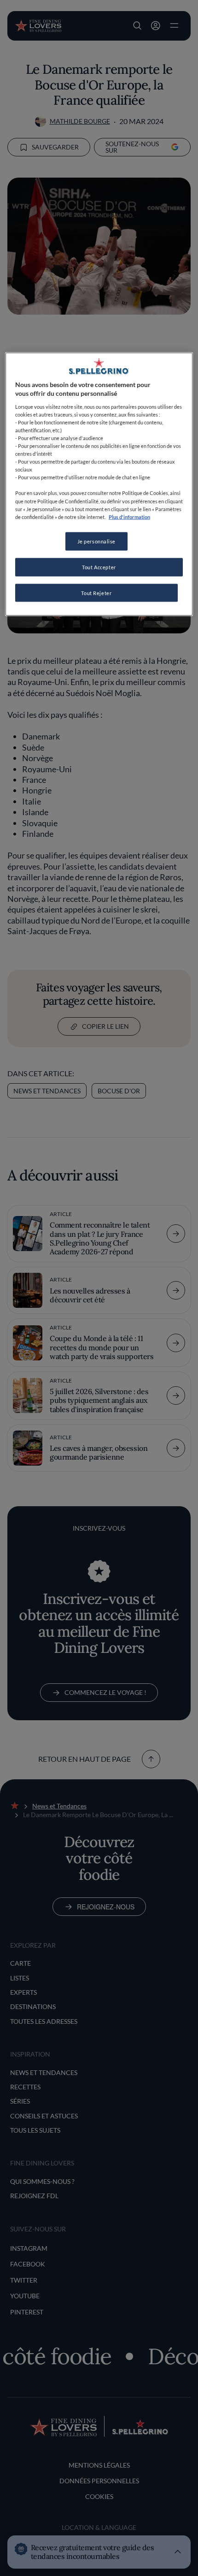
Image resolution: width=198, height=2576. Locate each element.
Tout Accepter (99, 567)
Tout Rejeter (96, 593)
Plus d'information (129, 516)
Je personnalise (97, 541)
